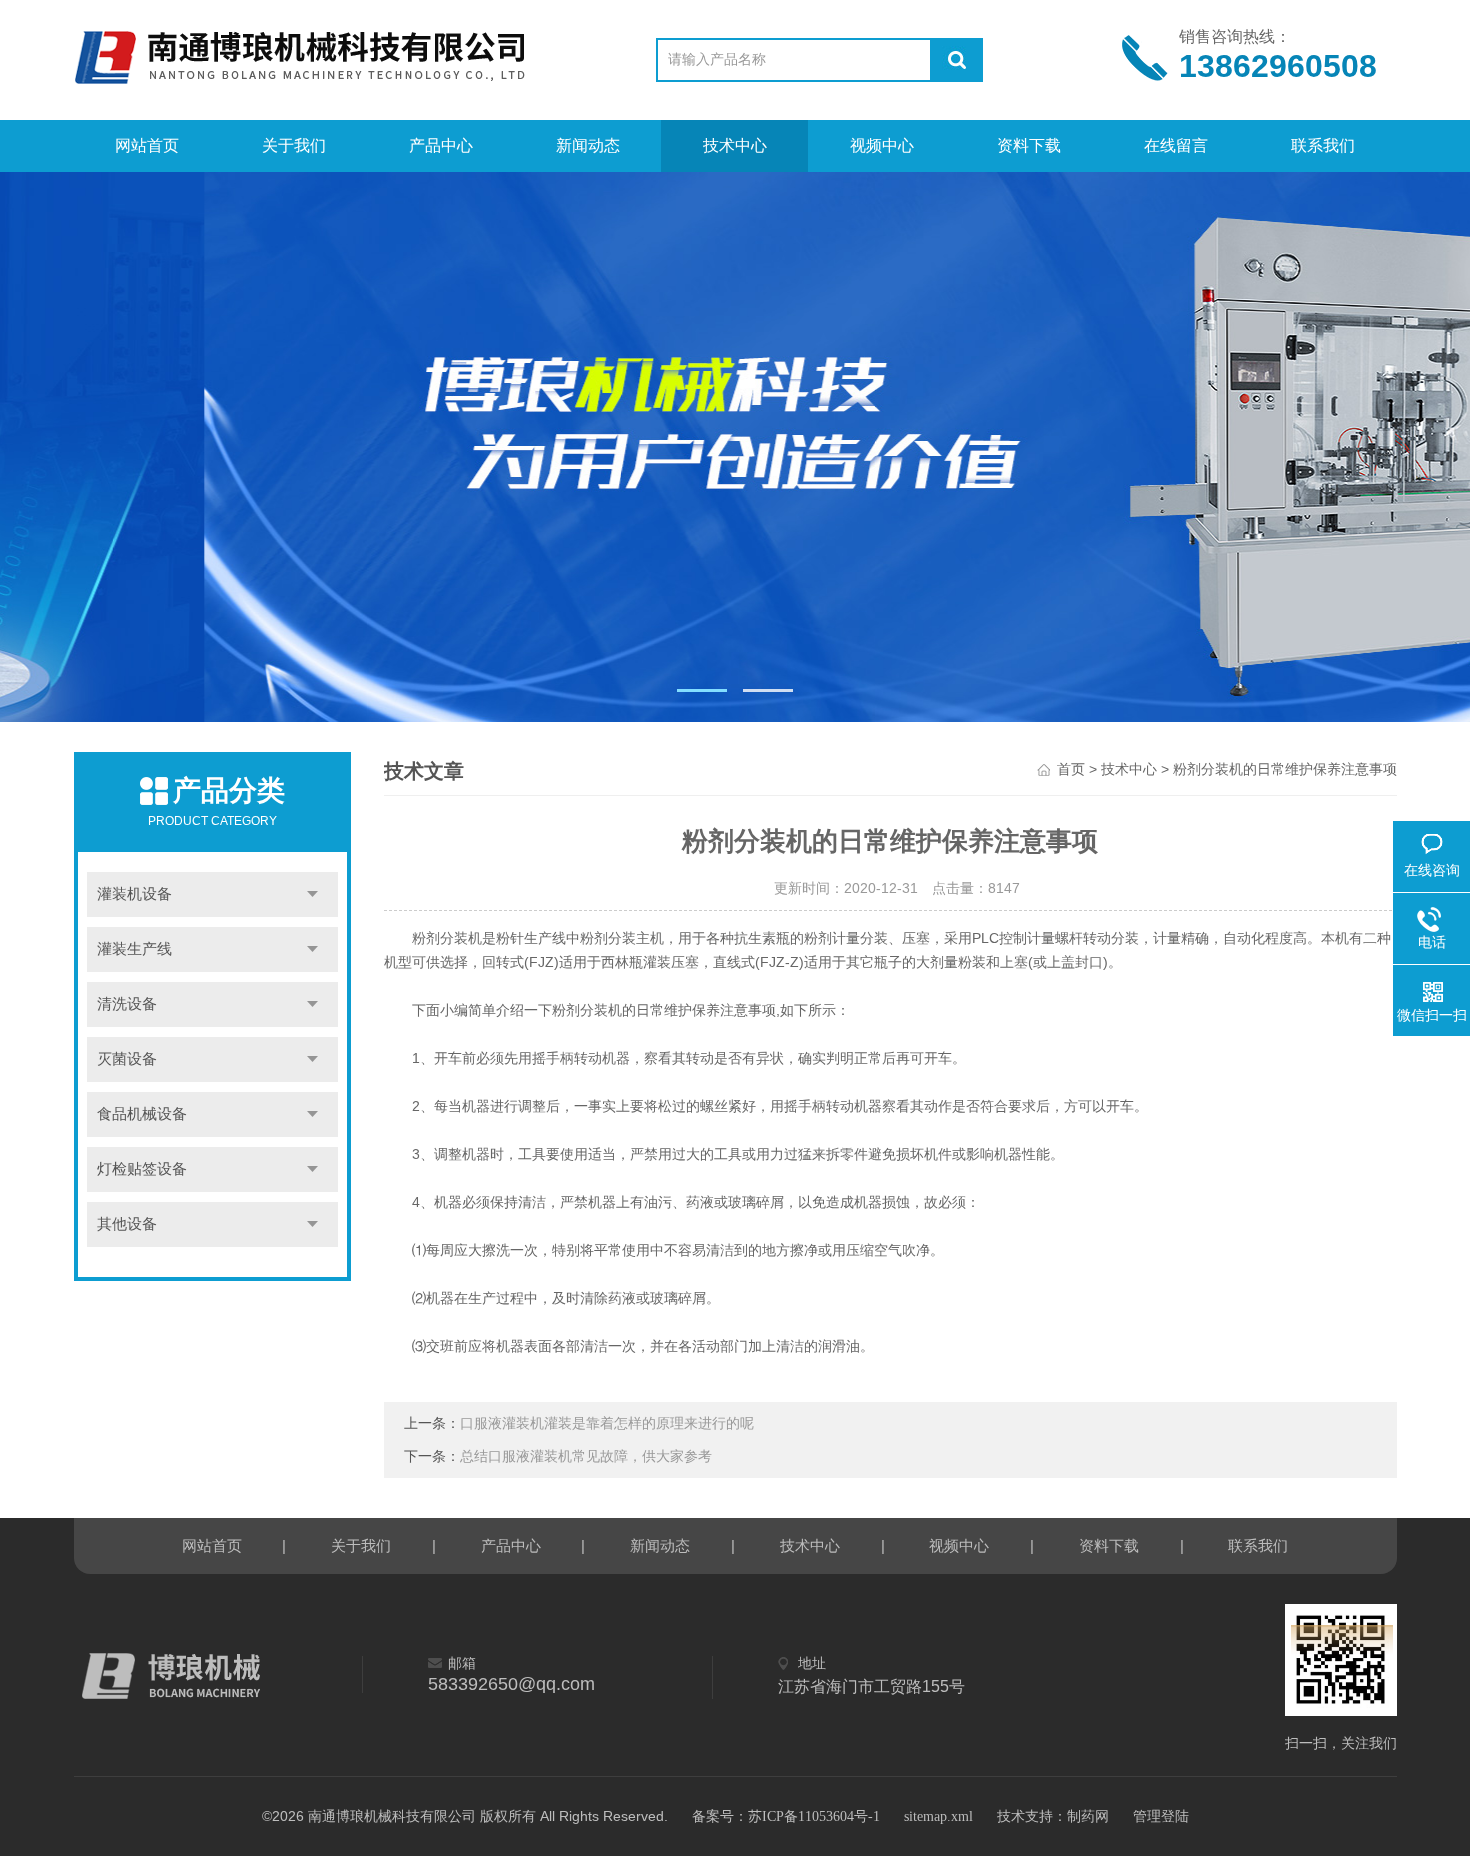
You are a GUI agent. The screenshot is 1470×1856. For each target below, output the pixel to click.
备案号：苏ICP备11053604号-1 (786, 1816)
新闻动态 (588, 145)
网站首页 (147, 145)
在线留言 (1176, 145)
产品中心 (441, 145)
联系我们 (1323, 145)
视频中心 (882, 145)
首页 (1071, 769)
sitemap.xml (938, 1816)
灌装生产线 (134, 949)
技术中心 (735, 145)
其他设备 (127, 1224)
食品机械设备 (142, 1114)
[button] (702, 690)
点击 (313, 894)
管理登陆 (1161, 1816)
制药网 (1088, 1816)
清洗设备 (127, 1004)
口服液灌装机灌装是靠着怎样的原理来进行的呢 (607, 1423)
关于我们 (294, 145)
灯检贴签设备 (142, 1169)
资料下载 (1029, 145)
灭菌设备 (127, 1059)
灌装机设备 (134, 894)
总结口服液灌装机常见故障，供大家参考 (586, 1456)
